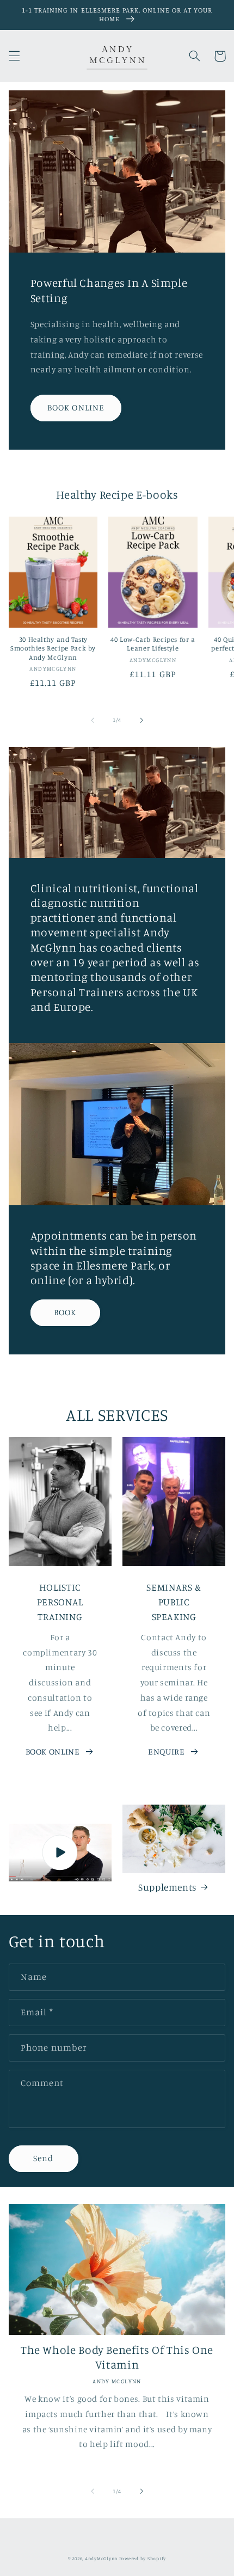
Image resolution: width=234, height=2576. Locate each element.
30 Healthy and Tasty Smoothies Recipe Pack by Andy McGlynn (53, 648)
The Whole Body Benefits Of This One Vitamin (117, 2357)
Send (43, 2158)
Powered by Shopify (143, 2558)
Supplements (167, 1887)
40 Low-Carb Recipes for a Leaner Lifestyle (153, 644)
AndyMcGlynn (101, 2558)
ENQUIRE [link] (166, 1752)
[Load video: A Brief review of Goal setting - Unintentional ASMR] (60, 1853)
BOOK (65, 1312)
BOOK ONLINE (76, 407)
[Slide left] (93, 720)
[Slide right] (141, 720)
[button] (14, 56)
